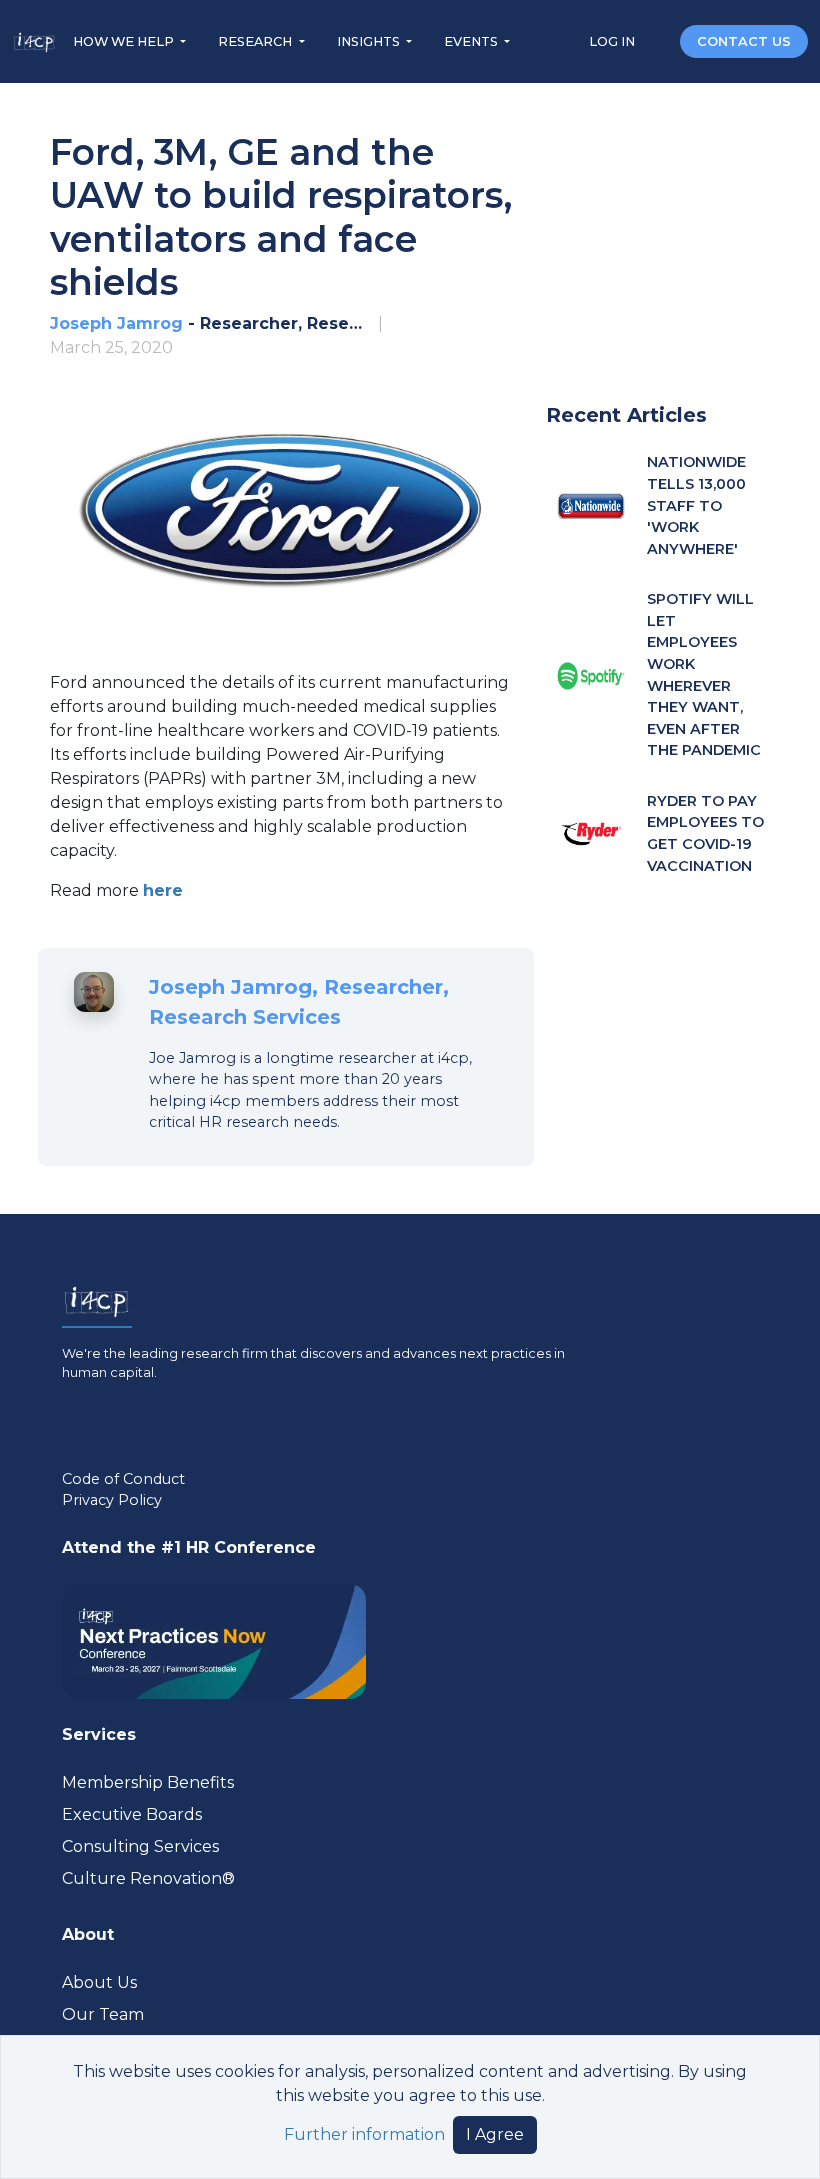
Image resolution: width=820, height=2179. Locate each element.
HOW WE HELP (125, 41)
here (163, 890)
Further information (364, 2134)
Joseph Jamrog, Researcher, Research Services (299, 1002)
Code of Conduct (123, 1479)
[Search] (659, 40)
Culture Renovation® (148, 1878)
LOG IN (613, 41)
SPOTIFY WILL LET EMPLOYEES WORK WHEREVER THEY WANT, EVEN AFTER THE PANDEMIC (704, 674)
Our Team (103, 2014)
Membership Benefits (148, 1782)
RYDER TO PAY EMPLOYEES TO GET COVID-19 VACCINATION (705, 833)
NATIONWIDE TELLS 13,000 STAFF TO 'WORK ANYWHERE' (696, 505)
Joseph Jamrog (116, 323)
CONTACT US (744, 41)
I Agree (495, 2134)
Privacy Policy (112, 1500)
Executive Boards (132, 1814)
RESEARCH (256, 41)
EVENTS (472, 41)
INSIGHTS (370, 41)
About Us (99, 1982)
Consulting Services (140, 1846)
